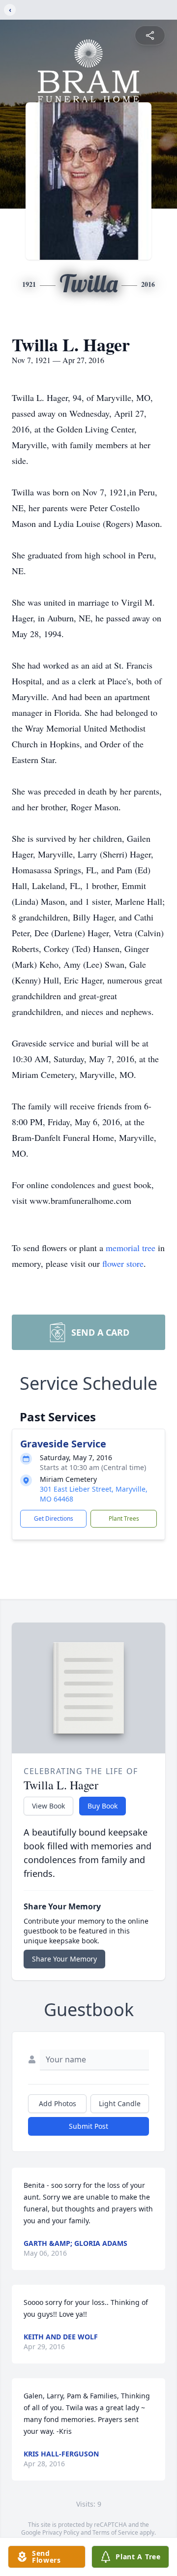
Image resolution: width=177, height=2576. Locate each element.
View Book (48, 1806)
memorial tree (131, 1248)
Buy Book (103, 1806)
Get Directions (54, 1518)
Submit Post (88, 2126)
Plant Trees (124, 1518)
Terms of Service (115, 2532)
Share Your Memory (64, 1959)
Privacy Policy (61, 2532)
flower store (123, 1263)
